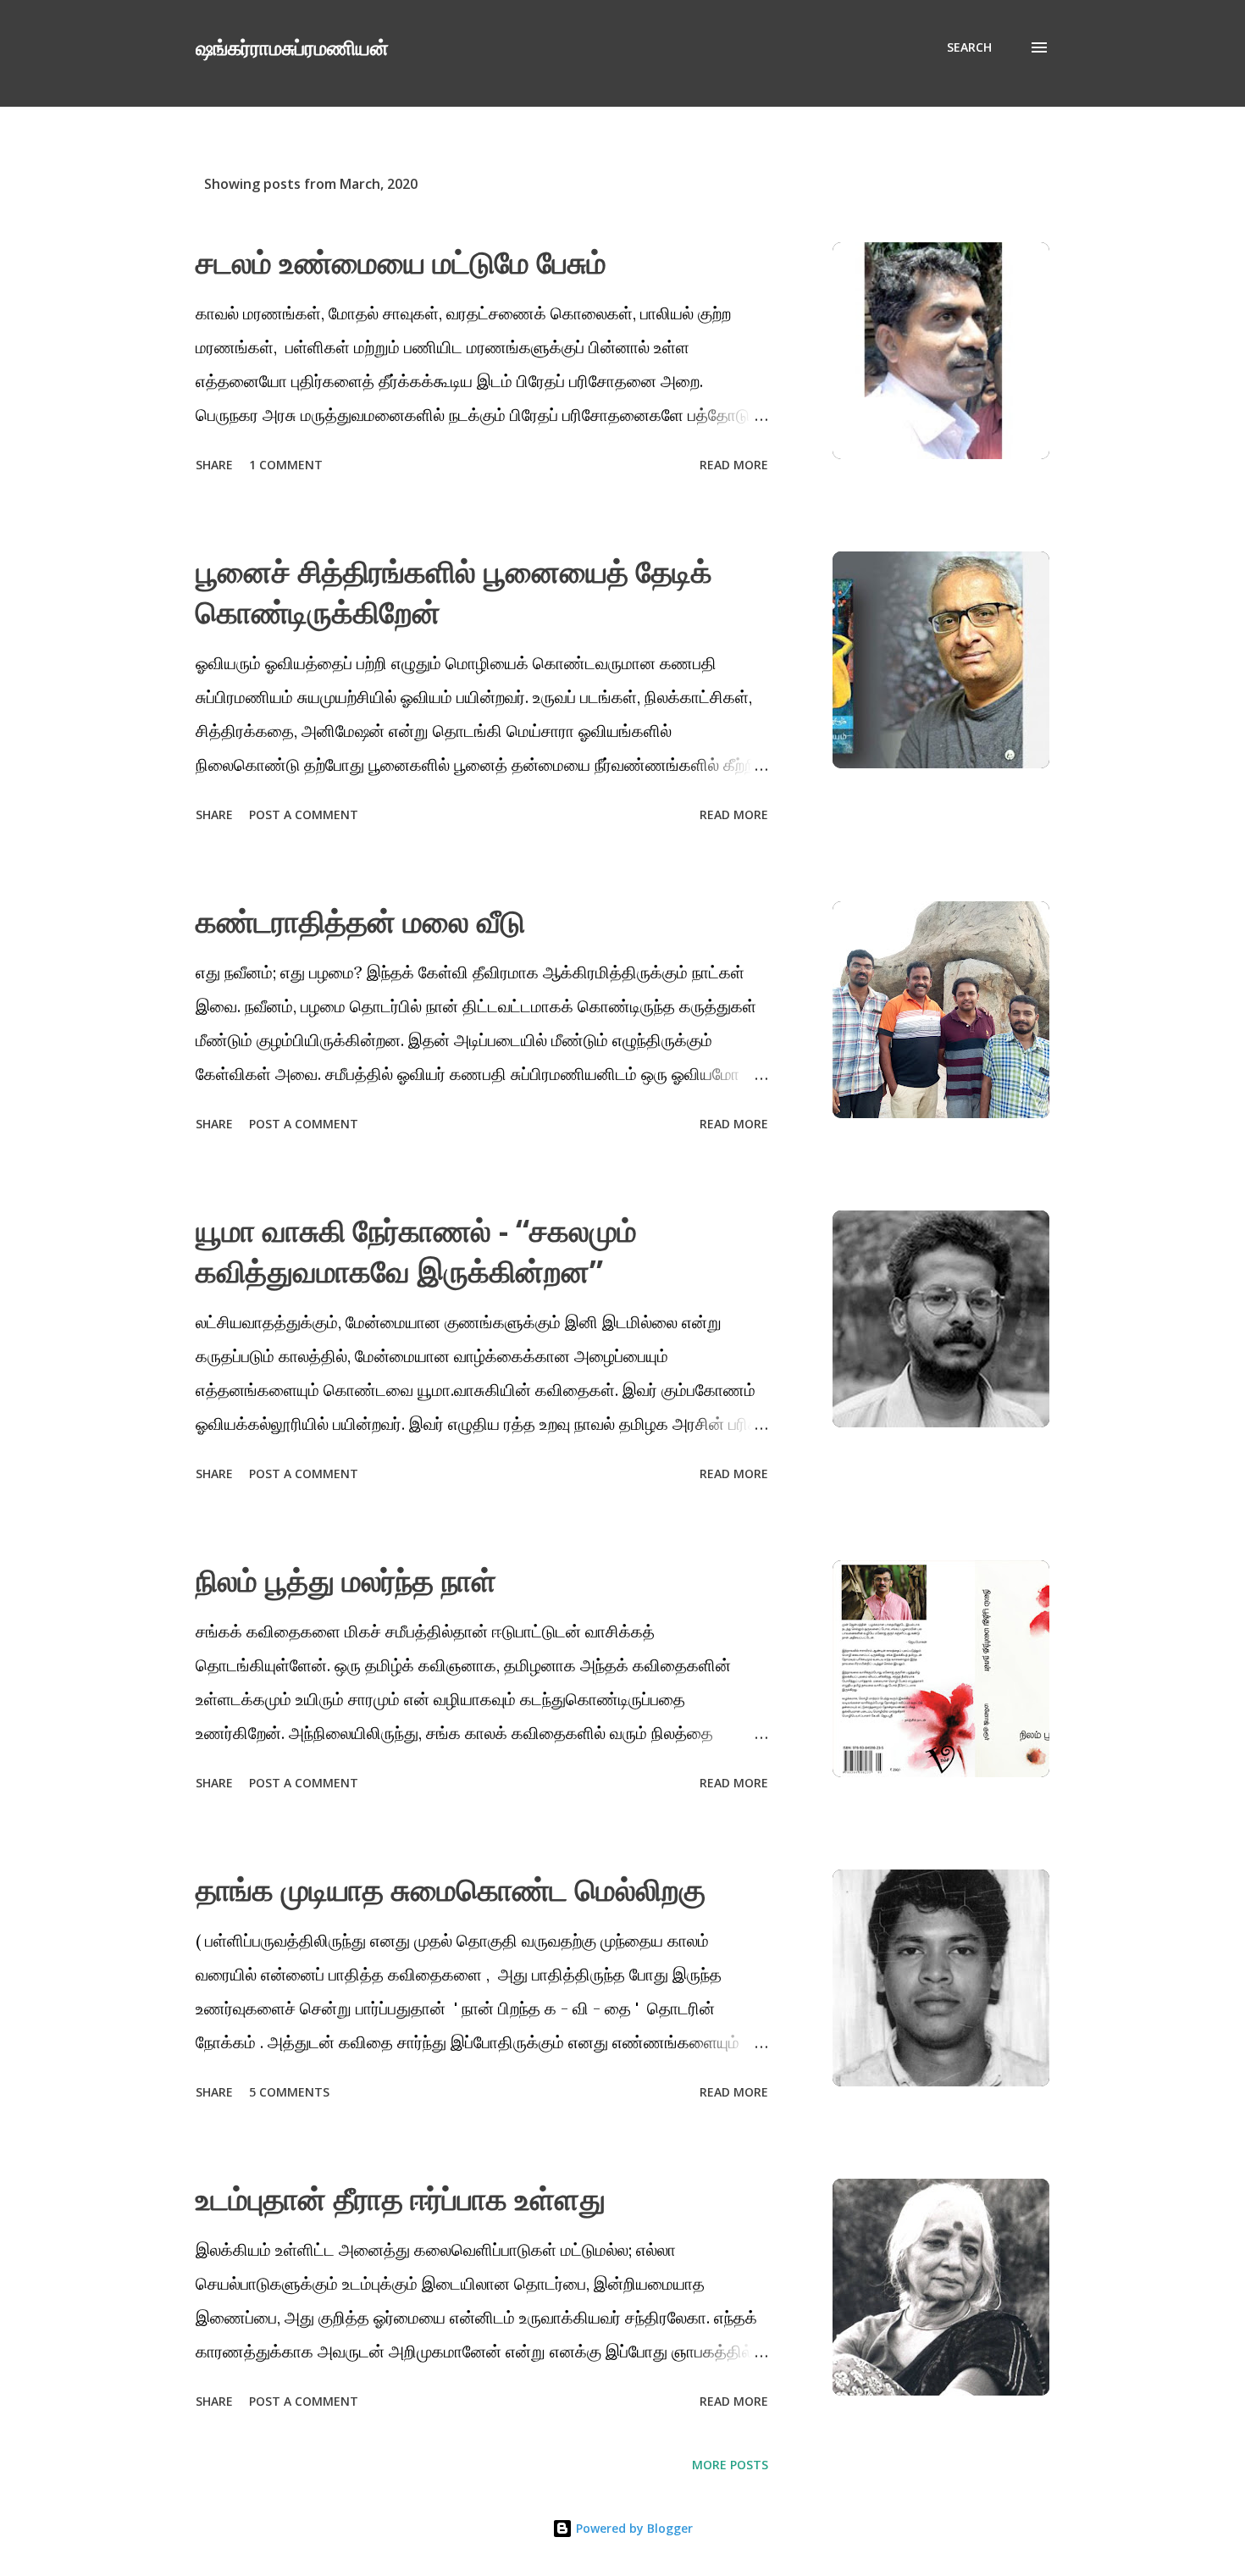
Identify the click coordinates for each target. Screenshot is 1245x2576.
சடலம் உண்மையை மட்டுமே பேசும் (401, 262)
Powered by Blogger (633, 2528)
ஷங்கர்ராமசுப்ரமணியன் (292, 47)
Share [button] (214, 465)
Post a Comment (304, 814)
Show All (1007, 184)
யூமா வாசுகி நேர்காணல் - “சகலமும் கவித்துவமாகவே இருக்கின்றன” (416, 1251)
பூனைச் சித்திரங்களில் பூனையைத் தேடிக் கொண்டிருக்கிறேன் (454, 592)
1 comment (286, 465)
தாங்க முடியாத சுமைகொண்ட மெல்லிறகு (451, 1889)
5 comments (289, 2092)
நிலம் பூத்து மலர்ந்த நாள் (346, 1580)
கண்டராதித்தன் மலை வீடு (360, 921)
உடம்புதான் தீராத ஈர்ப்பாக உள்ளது (401, 2199)
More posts (730, 2465)
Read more (734, 465)
